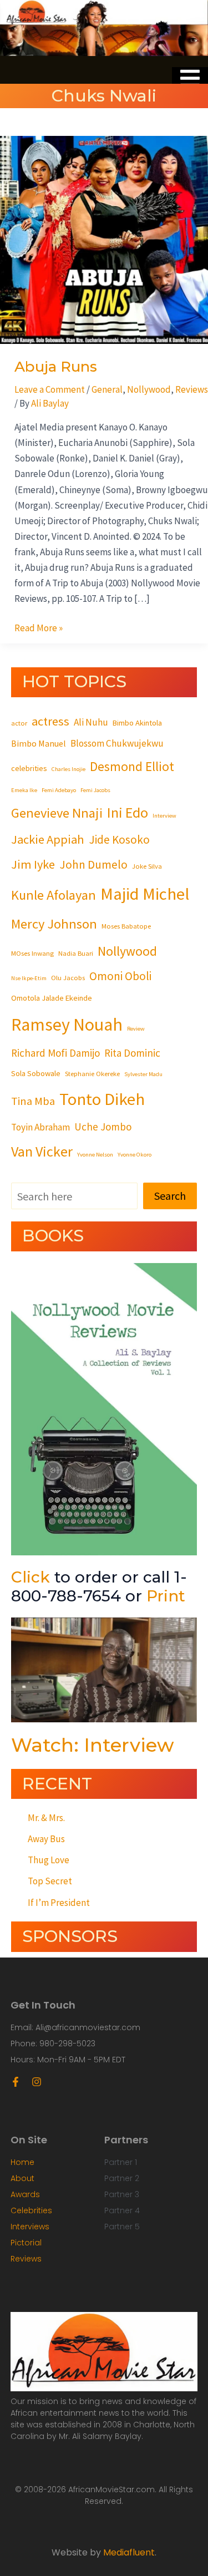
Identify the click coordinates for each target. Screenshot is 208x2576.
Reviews (192, 389)
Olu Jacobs (68, 977)
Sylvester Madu (143, 1074)
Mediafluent (129, 2552)
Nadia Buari (76, 953)
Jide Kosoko (119, 840)
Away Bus (46, 1839)
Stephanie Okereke (92, 1073)
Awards (25, 2194)
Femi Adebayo (59, 790)
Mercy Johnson (54, 924)
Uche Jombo (103, 1127)
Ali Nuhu (91, 722)
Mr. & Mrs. (46, 1818)
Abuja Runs (56, 367)
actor (19, 723)
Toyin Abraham (40, 1127)
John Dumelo (93, 864)
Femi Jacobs (95, 790)
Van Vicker (42, 1151)
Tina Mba (33, 1101)
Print (166, 1596)
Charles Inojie (69, 769)
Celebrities (31, 2210)
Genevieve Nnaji (57, 813)
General (107, 389)
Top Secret (50, 1881)
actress (50, 721)
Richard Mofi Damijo (55, 1053)
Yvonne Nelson (95, 1155)
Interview (164, 816)
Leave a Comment (50, 389)
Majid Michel (145, 894)
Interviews (30, 2227)
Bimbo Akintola (137, 723)
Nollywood (149, 389)
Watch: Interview (93, 1745)
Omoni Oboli (120, 976)
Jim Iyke (33, 864)
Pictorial (26, 2243)
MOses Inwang (32, 953)
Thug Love (49, 1860)
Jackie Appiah (48, 839)
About (22, 2178)
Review (136, 1029)
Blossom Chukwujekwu (117, 743)
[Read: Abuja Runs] (104, 239)
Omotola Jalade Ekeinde (52, 998)
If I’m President (59, 1903)
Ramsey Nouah (67, 1025)
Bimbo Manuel (39, 743)
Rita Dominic (132, 1053)
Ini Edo (128, 812)
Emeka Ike (24, 790)
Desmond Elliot (132, 766)
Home (22, 2162)
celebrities (29, 768)
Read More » (39, 627)
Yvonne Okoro (135, 1155)
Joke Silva (147, 866)
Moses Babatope (126, 926)
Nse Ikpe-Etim (29, 978)
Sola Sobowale (36, 1073)
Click (31, 1577)
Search (170, 1196)
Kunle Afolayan (54, 895)
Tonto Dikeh (102, 1099)
